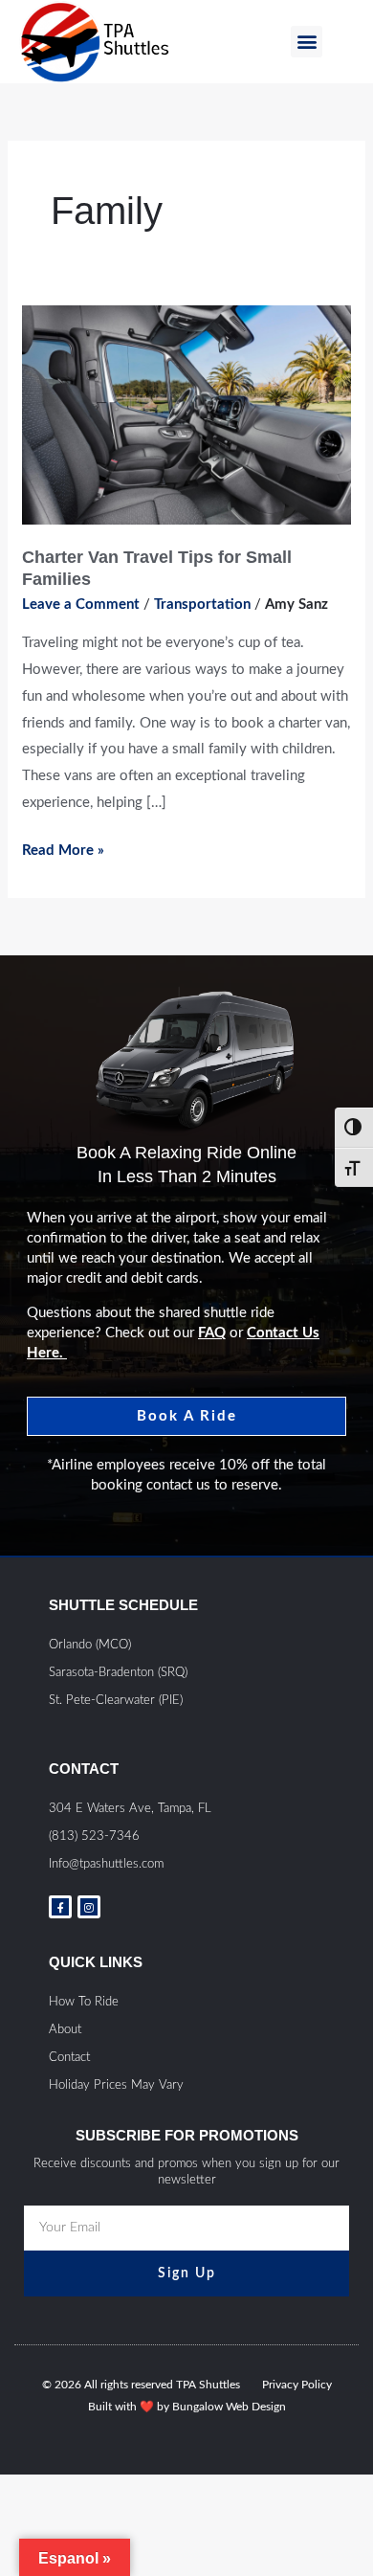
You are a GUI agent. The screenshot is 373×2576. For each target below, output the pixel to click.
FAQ (212, 1333)
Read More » (63, 848)
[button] (307, 42)
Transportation (202, 605)
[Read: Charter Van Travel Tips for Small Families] (186, 415)
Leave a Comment (81, 605)
